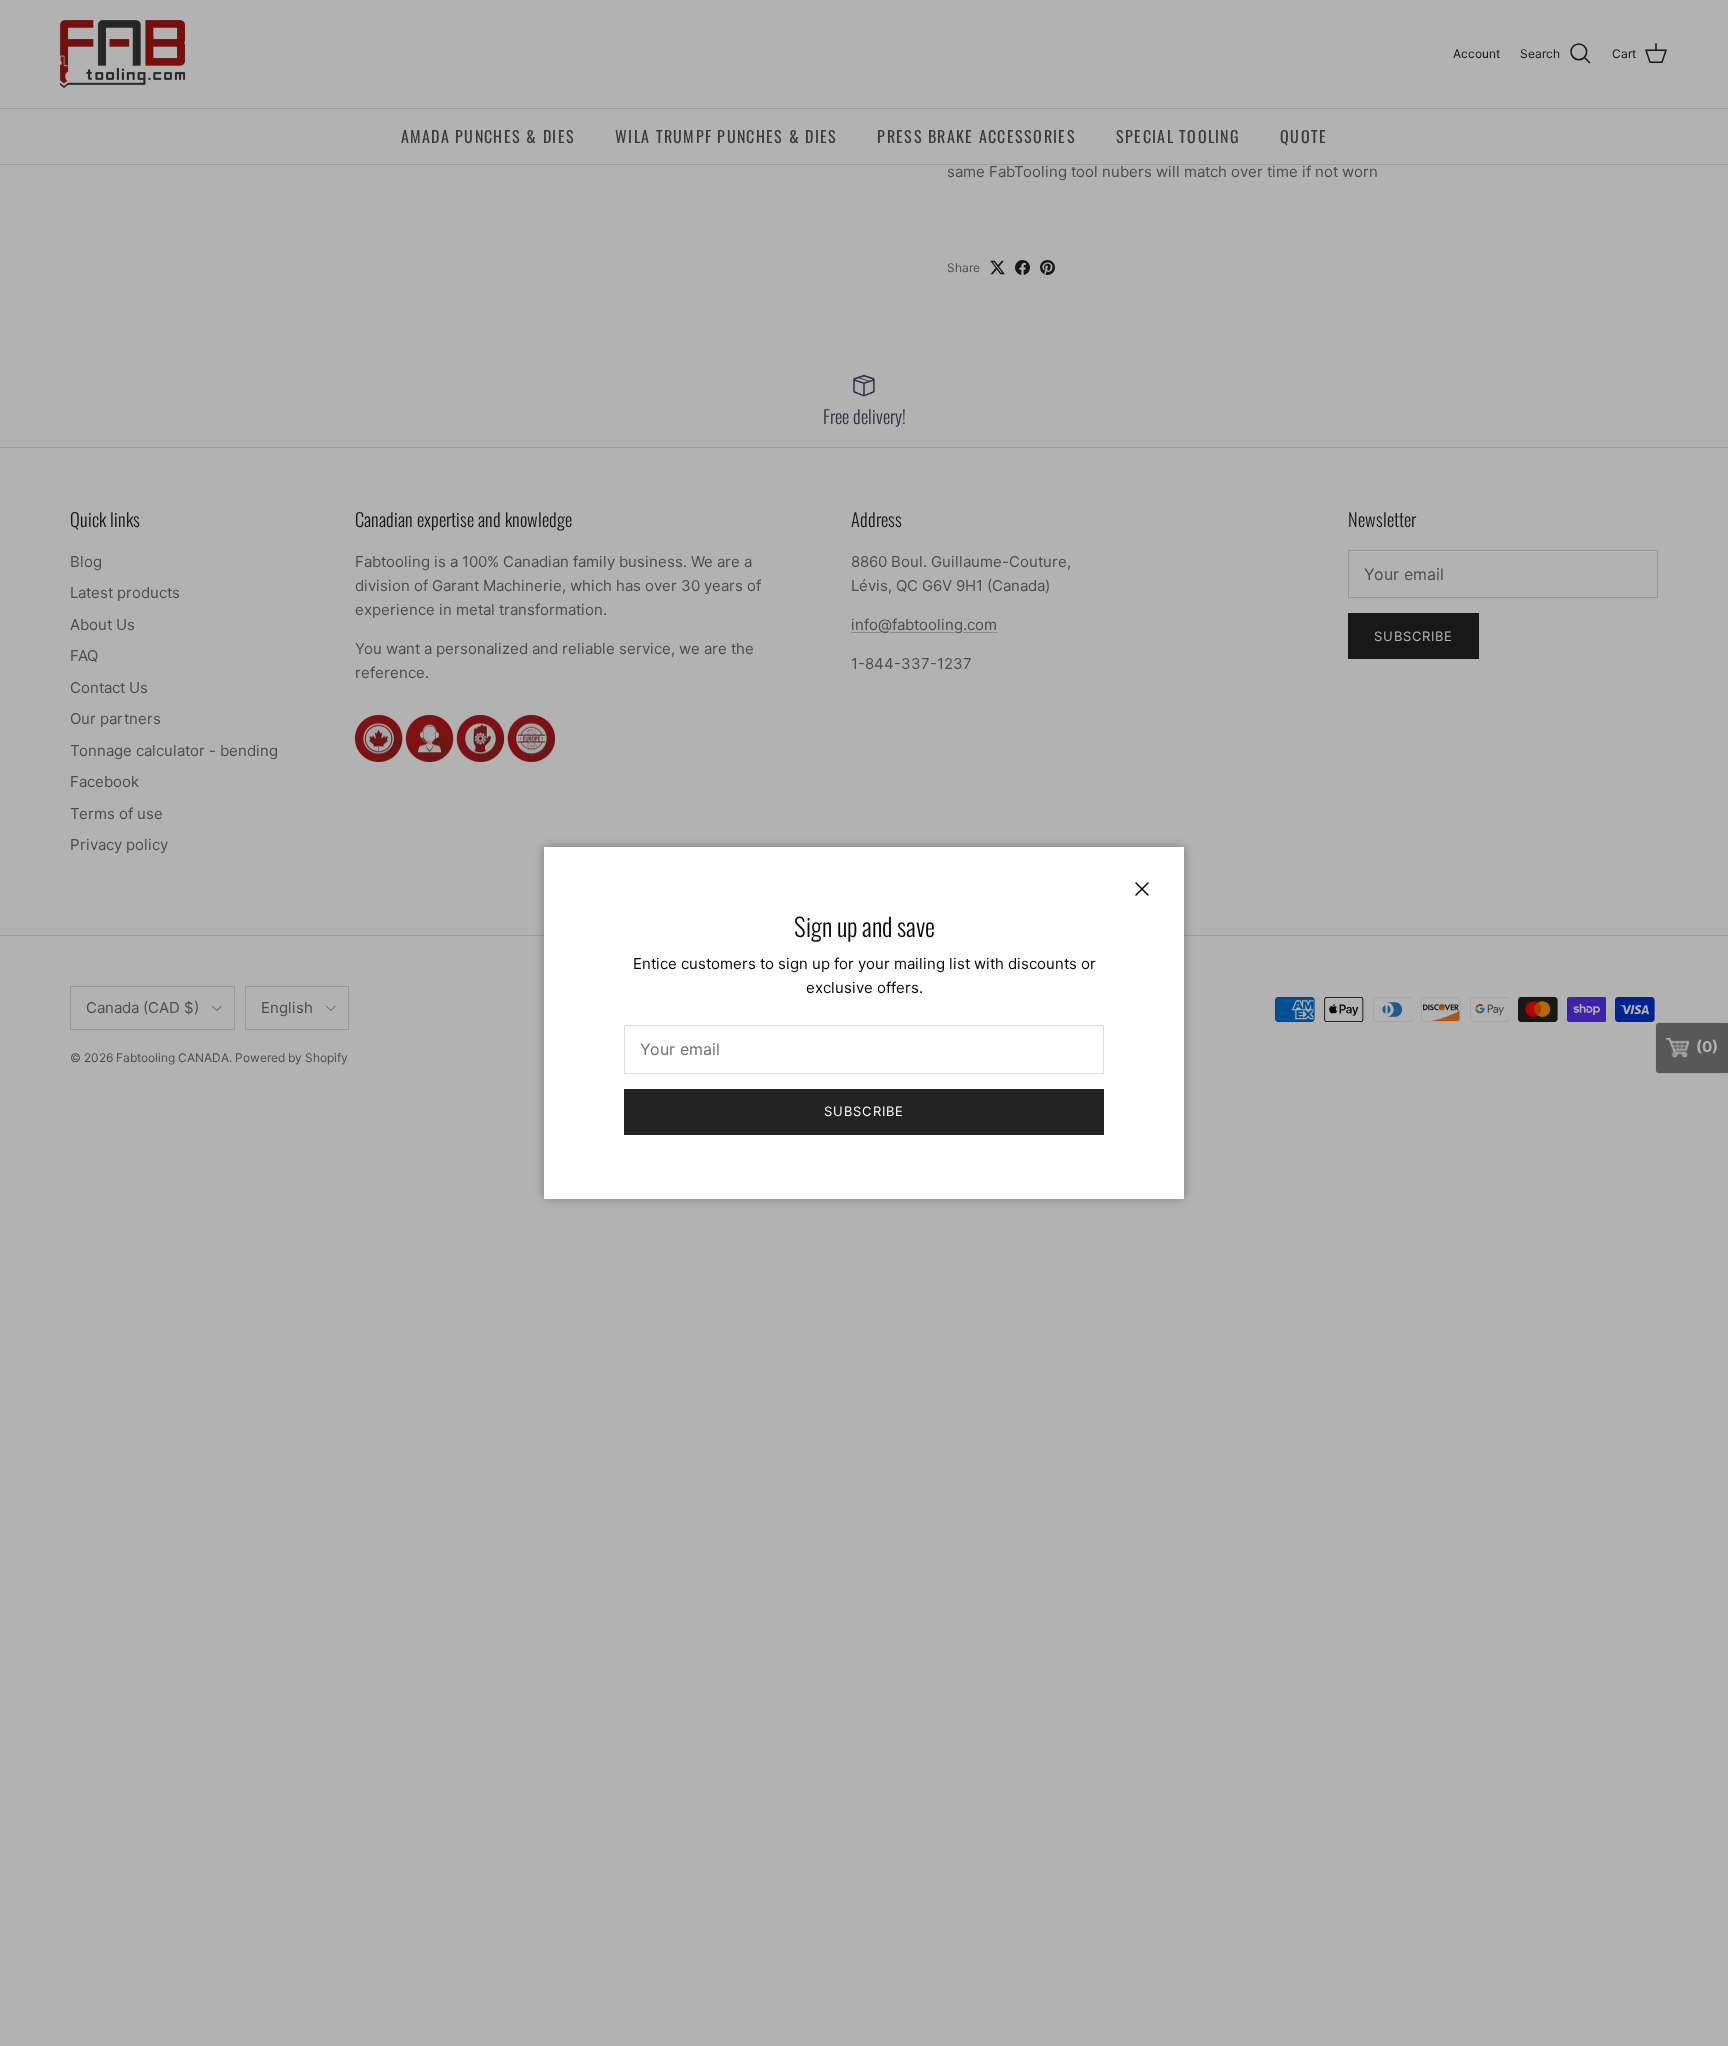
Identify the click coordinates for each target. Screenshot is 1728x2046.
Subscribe (863, 1111)
